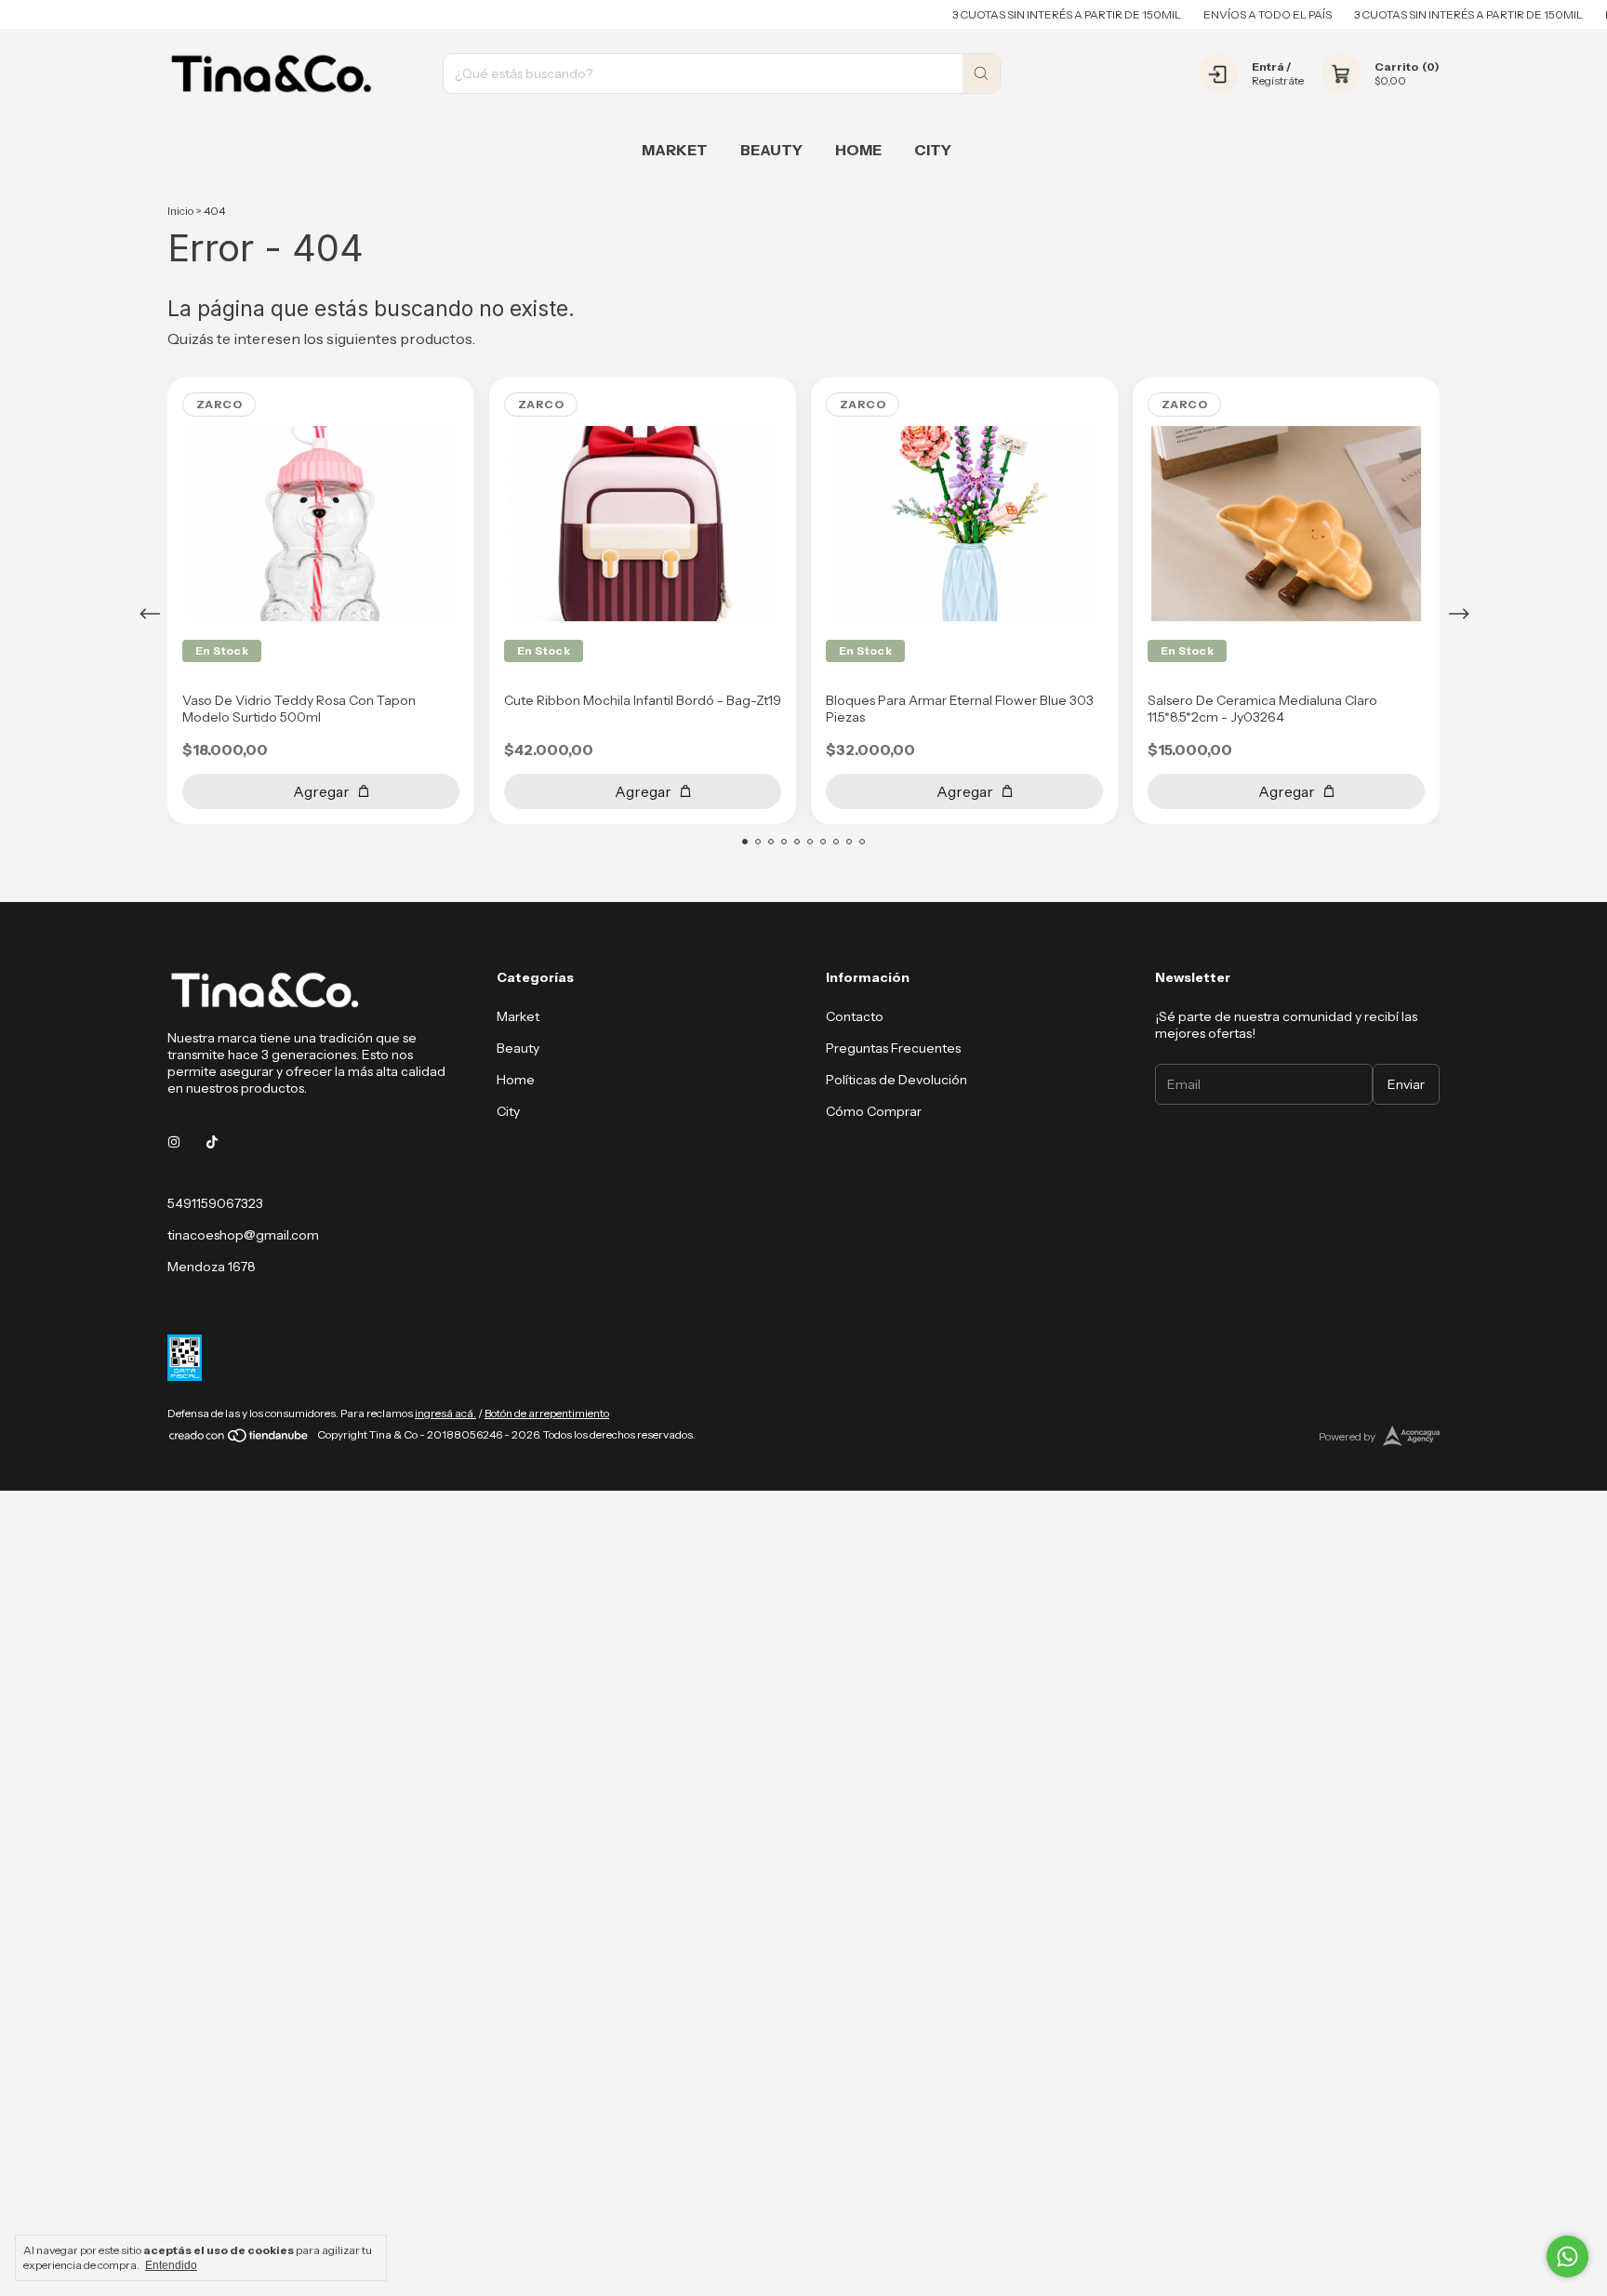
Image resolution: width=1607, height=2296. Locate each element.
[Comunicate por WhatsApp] (1567, 2256)
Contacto (855, 1016)
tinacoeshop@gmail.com (243, 1235)
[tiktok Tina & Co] (212, 1142)
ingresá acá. (445, 1413)
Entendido (171, 2265)
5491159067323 (215, 1203)
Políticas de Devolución (896, 1080)
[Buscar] (981, 73)
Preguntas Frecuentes (893, 1048)
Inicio (180, 211)
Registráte (1278, 80)
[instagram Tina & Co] (174, 1142)
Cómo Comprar (874, 1111)
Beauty (771, 150)
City (933, 150)
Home (858, 150)
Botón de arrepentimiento (547, 1413)
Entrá (1268, 66)
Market (675, 150)
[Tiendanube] (239, 1439)
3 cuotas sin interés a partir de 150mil (1028, 14)
